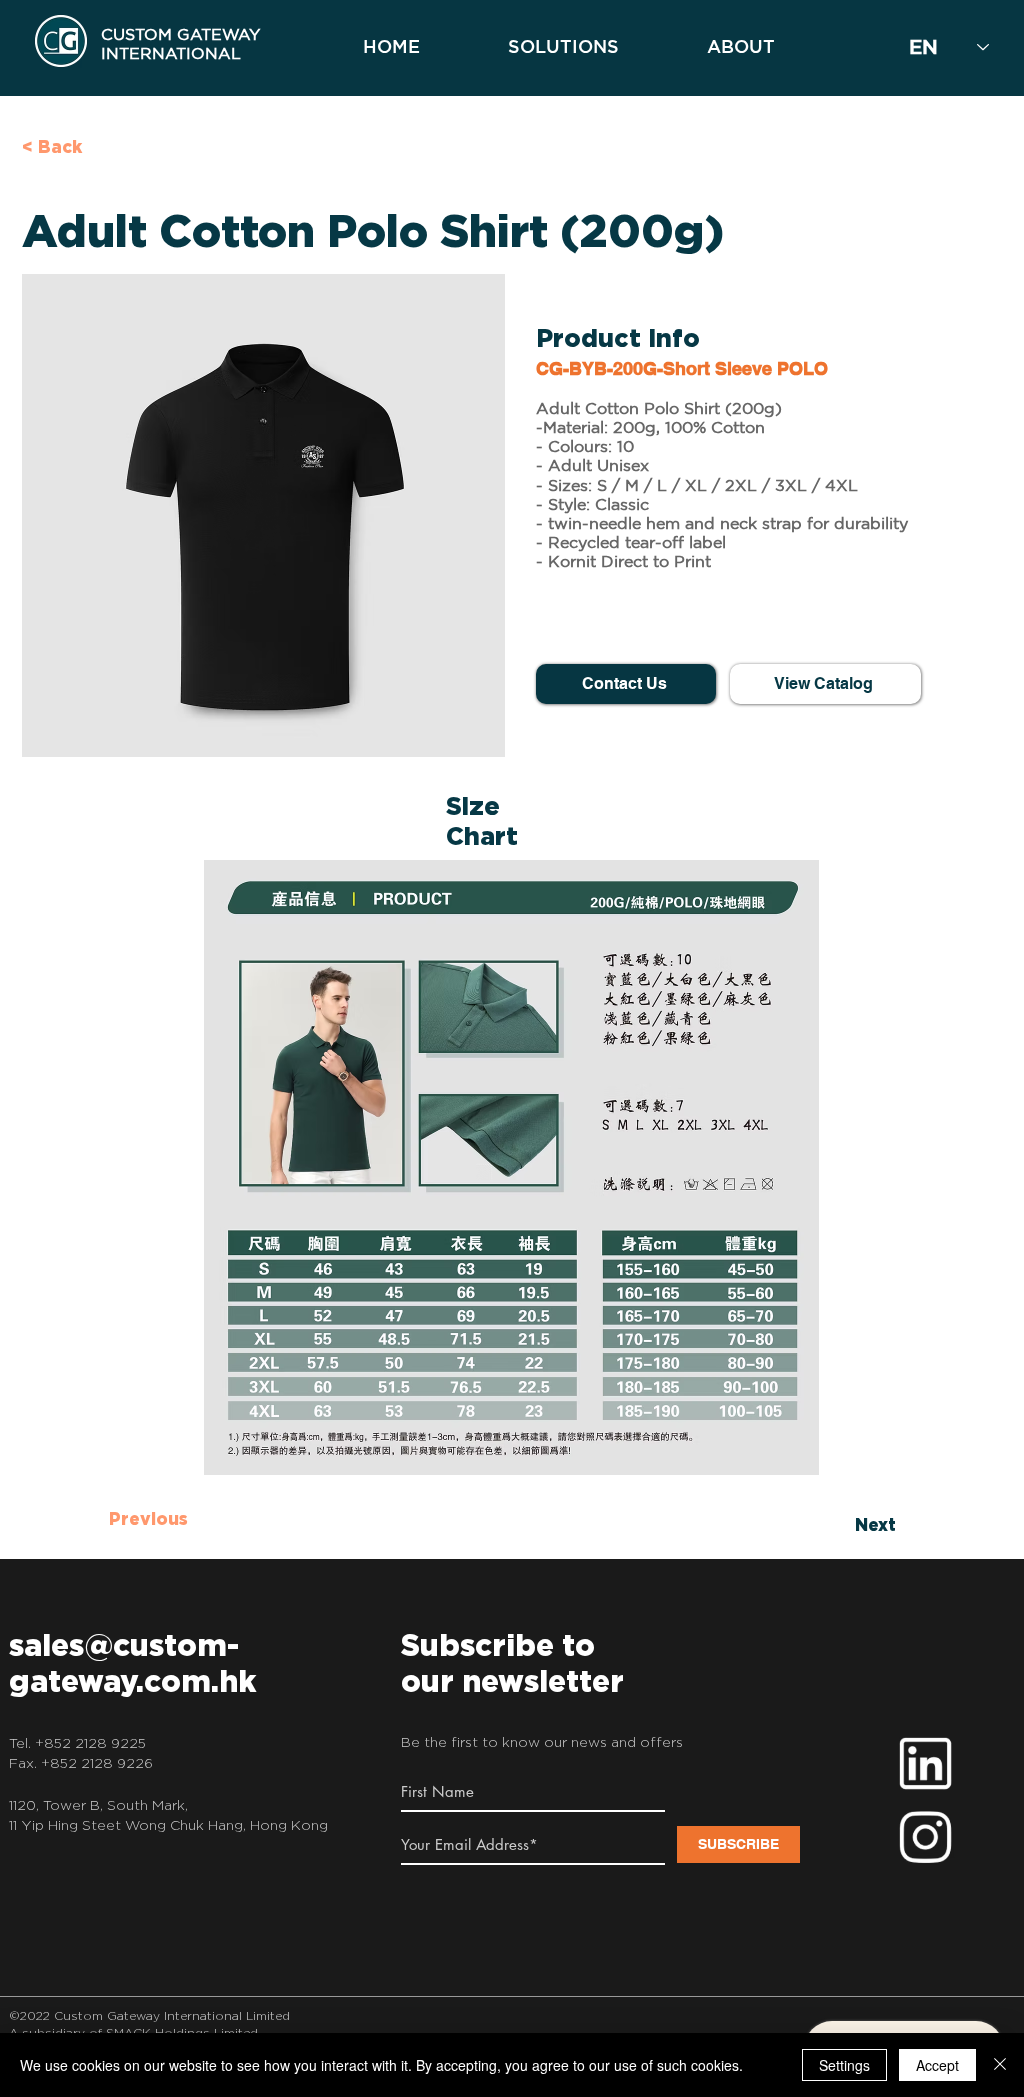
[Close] (1000, 2065)
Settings (844, 2065)
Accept (937, 2065)
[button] (263, 515)
